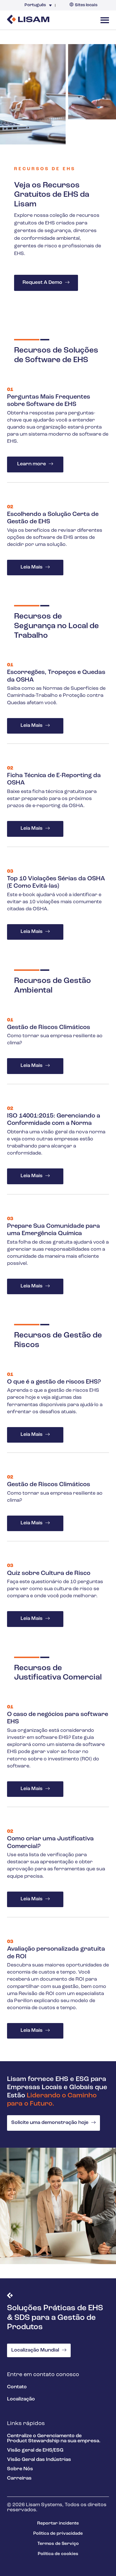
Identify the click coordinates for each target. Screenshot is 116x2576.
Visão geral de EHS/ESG (35, 2450)
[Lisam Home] (28, 20)
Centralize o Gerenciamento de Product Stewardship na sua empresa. (54, 2439)
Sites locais (86, 5)
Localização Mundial (35, 2350)
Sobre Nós (20, 2469)
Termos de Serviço (58, 2544)
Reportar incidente (58, 2523)
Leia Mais (32, 567)
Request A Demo (42, 283)
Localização (21, 2399)
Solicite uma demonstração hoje (50, 2123)
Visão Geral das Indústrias (39, 2460)
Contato (17, 2387)
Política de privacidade (58, 2534)
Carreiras (19, 2478)
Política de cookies (58, 2554)
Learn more (32, 464)
